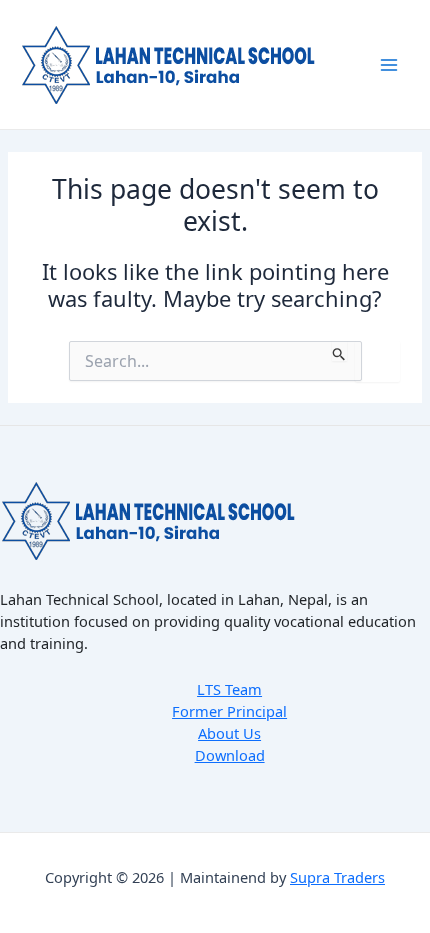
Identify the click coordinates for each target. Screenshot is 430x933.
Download (230, 755)
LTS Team (229, 689)
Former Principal (229, 711)
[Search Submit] (339, 351)
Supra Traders (337, 877)
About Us (229, 733)
